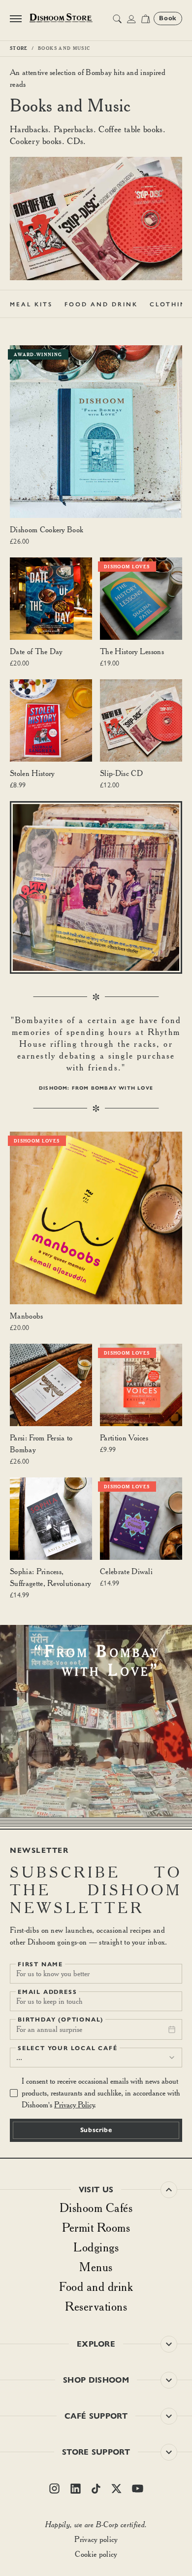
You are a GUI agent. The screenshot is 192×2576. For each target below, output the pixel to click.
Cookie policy (96, 2554)
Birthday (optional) (61, 2020)
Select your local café (68, 2048)
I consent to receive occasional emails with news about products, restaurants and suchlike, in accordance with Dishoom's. (101, 2093)
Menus (96, 2267)
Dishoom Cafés (96, 2208)
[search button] (117, 19)
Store (19, 48)
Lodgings (96, 2247)
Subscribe (96, 2130)
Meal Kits (31, 304)
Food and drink (96, 2286)
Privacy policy (96, 2539)
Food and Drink (101, 304)
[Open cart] (145, 19)
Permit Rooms (96, 2227)
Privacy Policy (74, 2105)
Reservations (96, 2306)
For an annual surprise (49, 2029)
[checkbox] (14, 2093)
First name (40, 1964)
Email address (47, 1992)
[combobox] (96, 2058)
